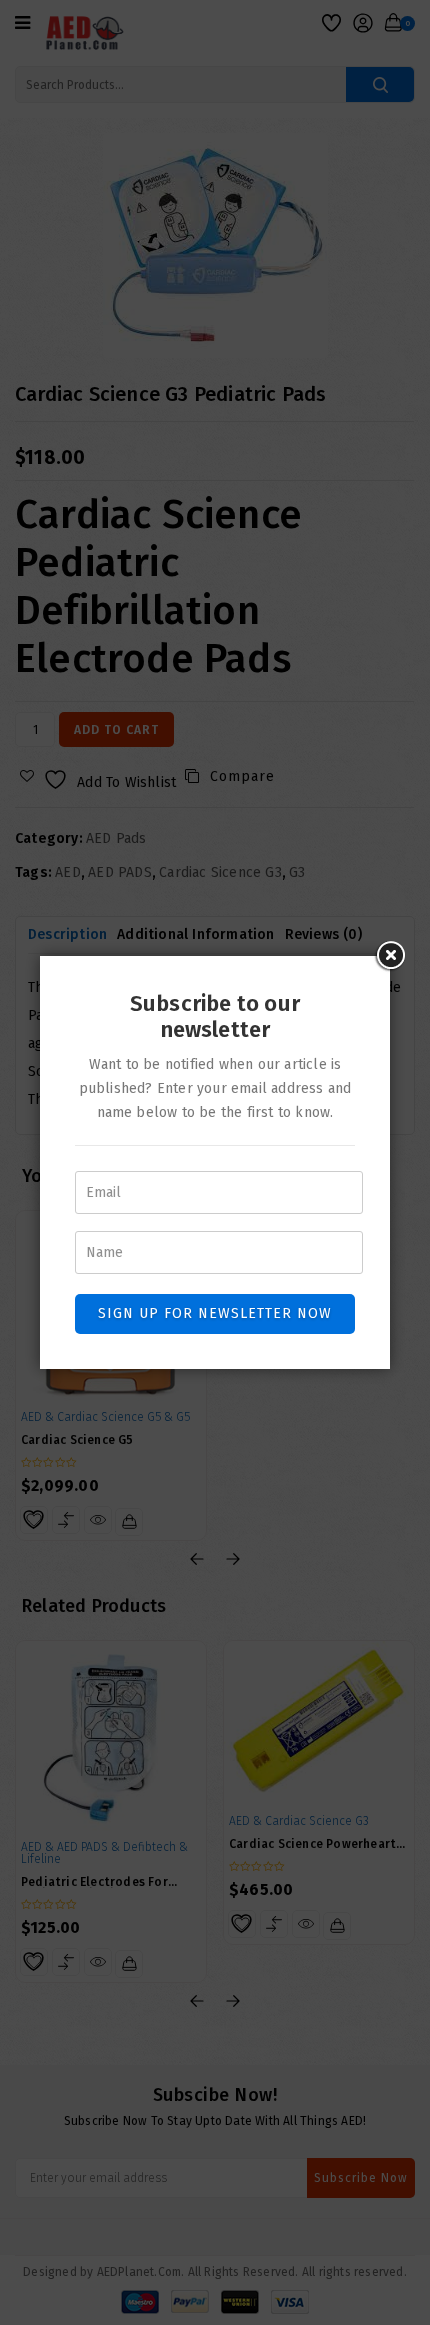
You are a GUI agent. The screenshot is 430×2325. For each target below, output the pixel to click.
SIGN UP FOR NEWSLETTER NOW (215, 1313)
